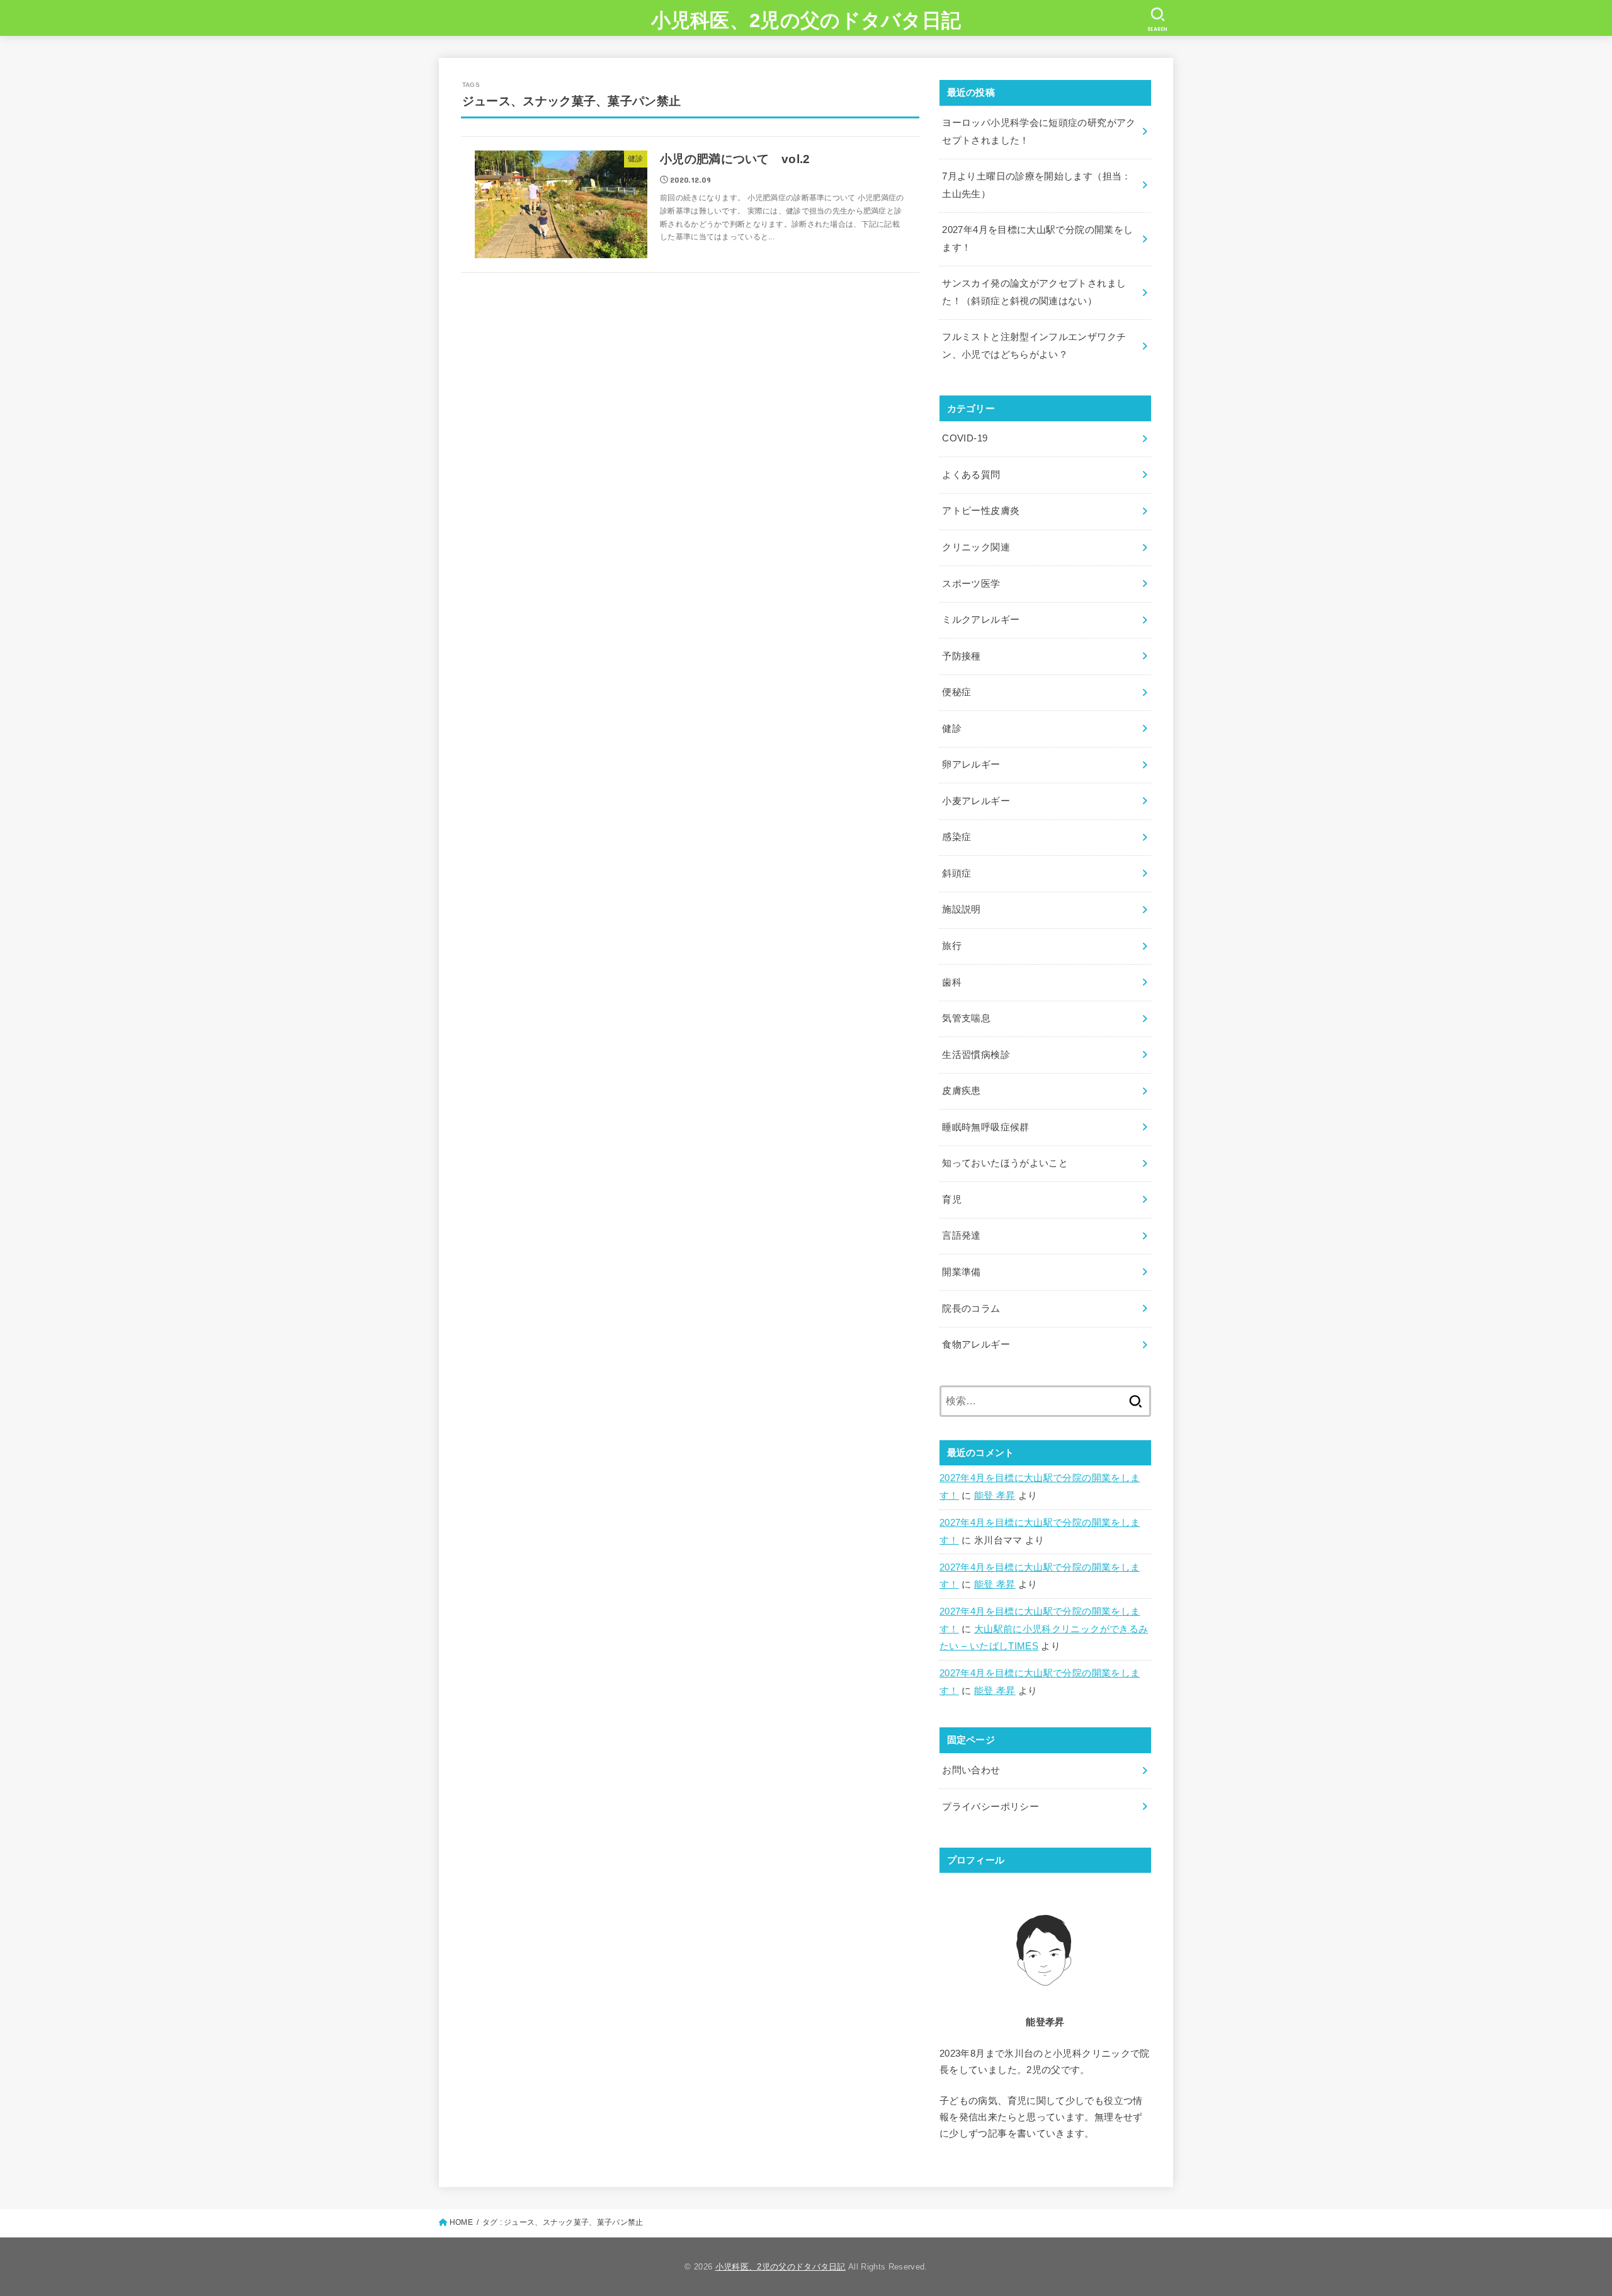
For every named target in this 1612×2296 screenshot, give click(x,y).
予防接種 (961, 656)
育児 (952, 1200)
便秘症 (956, 692)
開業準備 (961, 1272)
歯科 (952, 982)
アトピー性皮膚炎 (981, 511)
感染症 (956, 837)
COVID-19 (965, 438)
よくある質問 (971, 475)
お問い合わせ (971, 1770)
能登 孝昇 (995, 1496)
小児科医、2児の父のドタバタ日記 (806, 20)
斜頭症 (956, 873)
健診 (952, 729)
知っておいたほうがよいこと (1005, 1163)
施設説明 (961, 909)
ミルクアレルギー (981, 620)
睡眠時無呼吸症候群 (985, 1127)
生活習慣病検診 (976, 1055)
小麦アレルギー (976, 801)
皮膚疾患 (961, 1091)
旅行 (952, 946)
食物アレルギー (976, 1344)
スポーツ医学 (971, 584)
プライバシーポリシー (990, 1807)
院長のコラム (971, 1309)
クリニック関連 (976, 547)
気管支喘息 (966, 1018)
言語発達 (961, 1236)
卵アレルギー (971, 764)
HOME (461, 2222)
